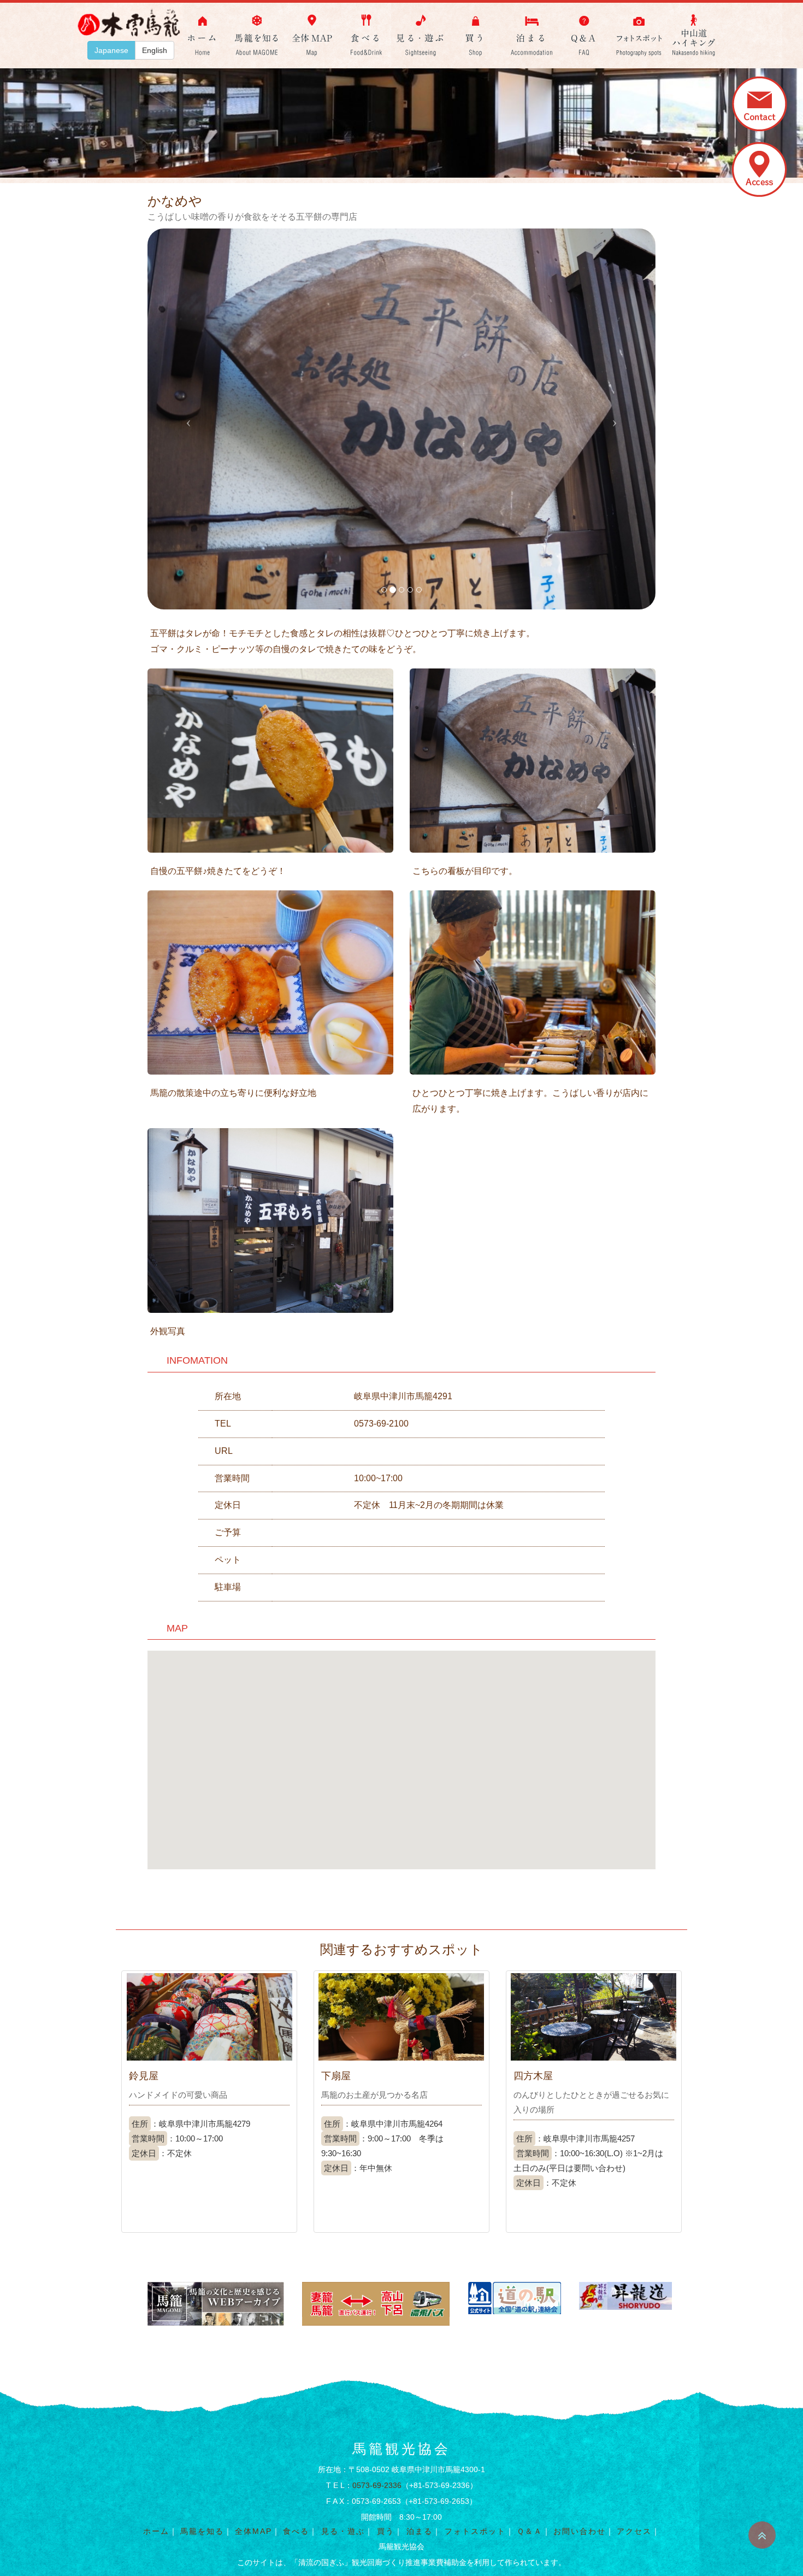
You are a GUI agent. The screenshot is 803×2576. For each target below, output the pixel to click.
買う (386, 2531)
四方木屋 (533, 2076)
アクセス (634, 2531)
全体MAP (253, 2531)
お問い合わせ (580, 2531)
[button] (186, 419)
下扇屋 (336, 2076)
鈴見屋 (144, 2076)
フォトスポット (475, 2531)
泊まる (420, 2531)
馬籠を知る (202, 2531)
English (155, 50)
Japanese (111, 50)
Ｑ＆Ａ (530, 2531)
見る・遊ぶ (343, 2531)
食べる (296, 2531)
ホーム (156, 2531)
